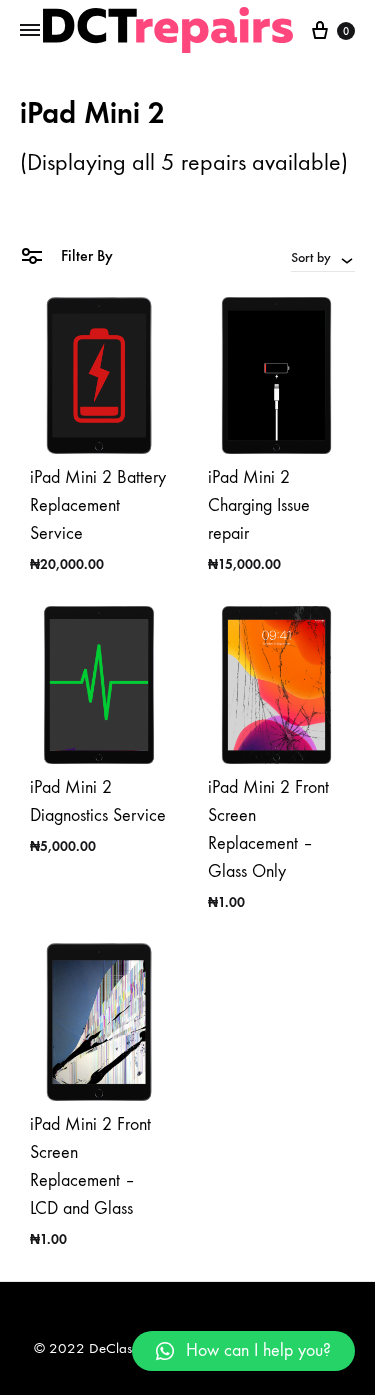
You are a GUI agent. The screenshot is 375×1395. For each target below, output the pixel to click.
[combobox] (323, 257)
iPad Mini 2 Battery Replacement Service (98, 505)
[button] (243, 1351)
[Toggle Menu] (30, 31)
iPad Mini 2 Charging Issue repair (259, 505)
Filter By (85, 255)
